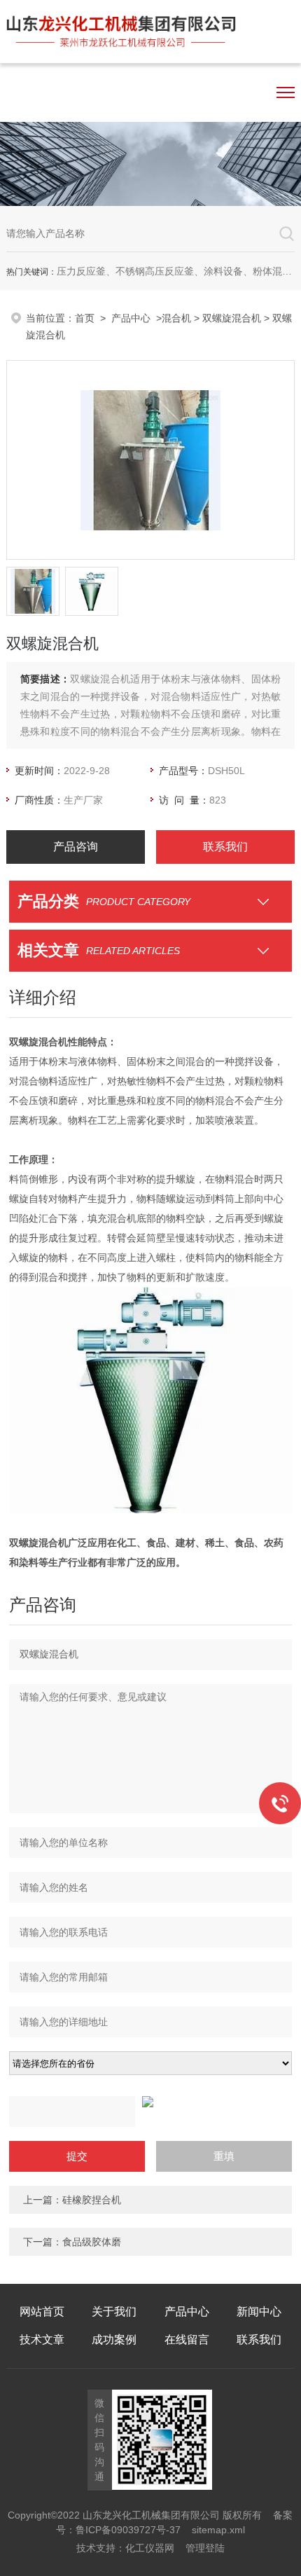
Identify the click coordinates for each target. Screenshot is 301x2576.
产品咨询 (76, 847)
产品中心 (131, 318)
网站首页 (42, 2312)
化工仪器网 (150, 2548)
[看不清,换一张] (150, 2102)
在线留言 (187, 2340)
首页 (85, 318)
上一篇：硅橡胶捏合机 (72, 2200)
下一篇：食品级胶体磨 (72, 2242)
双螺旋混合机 (232, 318)
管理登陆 (205, 2548)
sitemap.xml (218, 2530)
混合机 (176, 318)
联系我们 (225, 847)
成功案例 (114, 2340)
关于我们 (114, 2312)
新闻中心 (259, 2312)
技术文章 (42, 2340)
